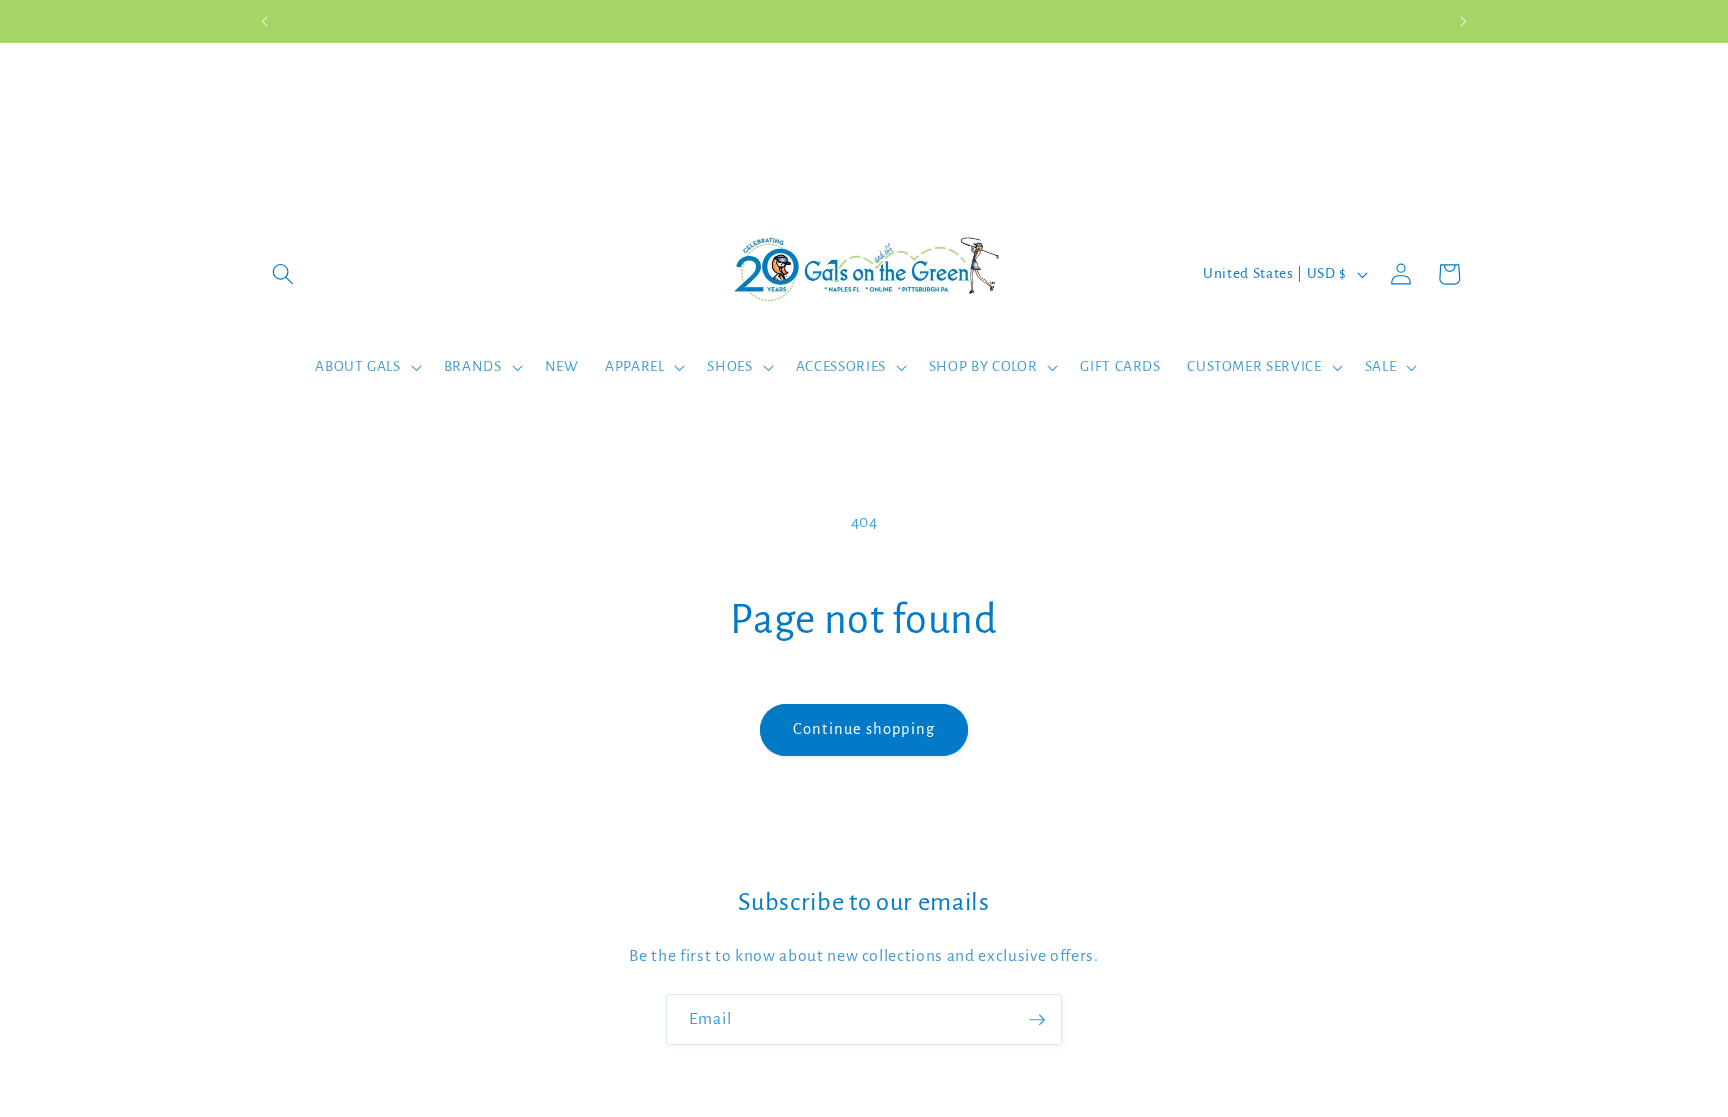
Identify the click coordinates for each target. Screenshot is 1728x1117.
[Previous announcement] (265, 21)
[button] (283, 274)
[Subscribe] (1037, 1020)
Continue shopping (864, 729)
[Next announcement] (1464, 21)
